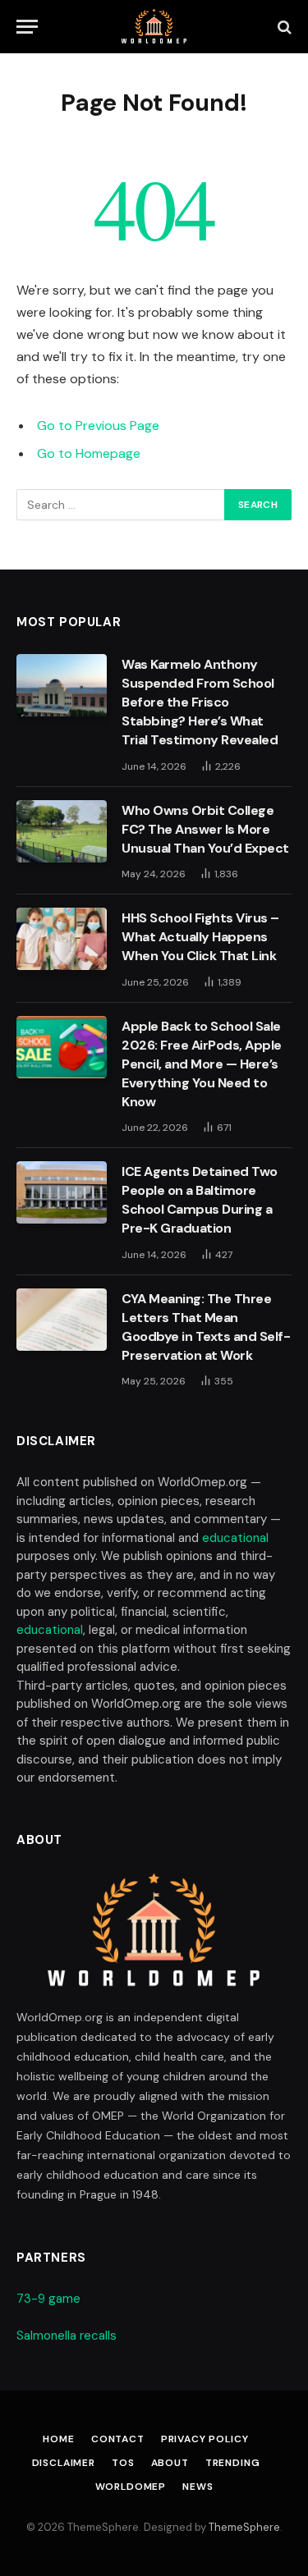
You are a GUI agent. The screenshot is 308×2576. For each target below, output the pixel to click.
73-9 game (48, 2299)
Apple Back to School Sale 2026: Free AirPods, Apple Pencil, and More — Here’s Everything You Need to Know (202, 1064)
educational (235, 1538)
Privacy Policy (205, 2439)
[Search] (283, 27)
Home (58, 2439)
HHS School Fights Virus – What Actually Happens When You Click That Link (200, 937)
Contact (118, 2439)
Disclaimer (64, 2463)
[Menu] (27, 27)
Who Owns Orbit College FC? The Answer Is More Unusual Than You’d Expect (205, 829)
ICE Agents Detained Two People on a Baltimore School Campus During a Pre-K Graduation (200, 1200)
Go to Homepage (89, 453)
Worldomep (131, 2487)
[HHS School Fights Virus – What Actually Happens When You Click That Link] (62, 939)
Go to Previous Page (98, 426)
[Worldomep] (154, 27)
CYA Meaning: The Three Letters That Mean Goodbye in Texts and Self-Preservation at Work (206, 1327)
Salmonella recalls (67, 2336)
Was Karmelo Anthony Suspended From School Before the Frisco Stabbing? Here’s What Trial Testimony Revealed (200, 702)
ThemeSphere (244, 2527)
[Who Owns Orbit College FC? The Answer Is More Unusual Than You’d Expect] (62, 831)
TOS (123, 2463)
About (170, 2463)
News (198, 2487)
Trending (233, 2463)
